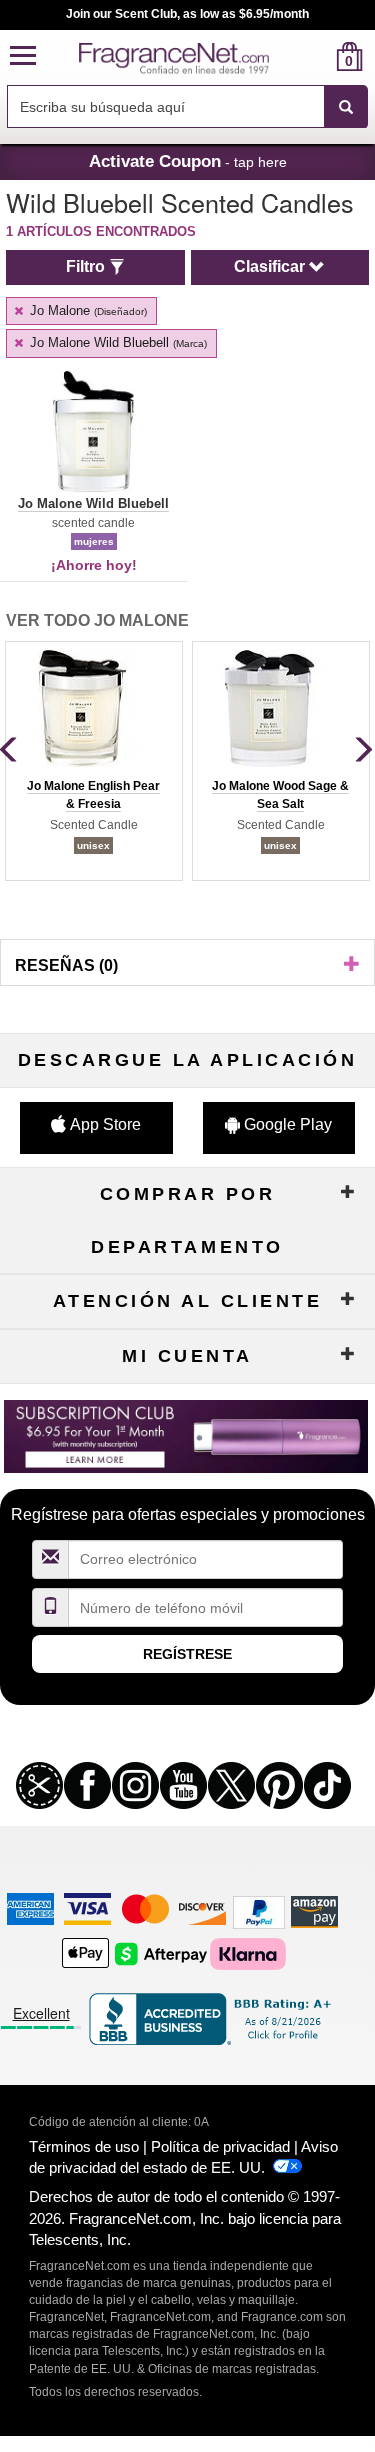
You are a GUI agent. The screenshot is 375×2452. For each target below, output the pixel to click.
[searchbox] (165, 106)
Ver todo (97, 620)
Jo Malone (86, 310)
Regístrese (187, 1654)
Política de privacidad (220, 2146)
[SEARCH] (346, 107)
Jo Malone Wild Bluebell (116, 342)
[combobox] (187, 107)
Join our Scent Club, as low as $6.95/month (187, 14)
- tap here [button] (188, 161)
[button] (23, 56)
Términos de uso (84, 2146)
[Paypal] (259, 1910)
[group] (93, 761)
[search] (317, 56)
